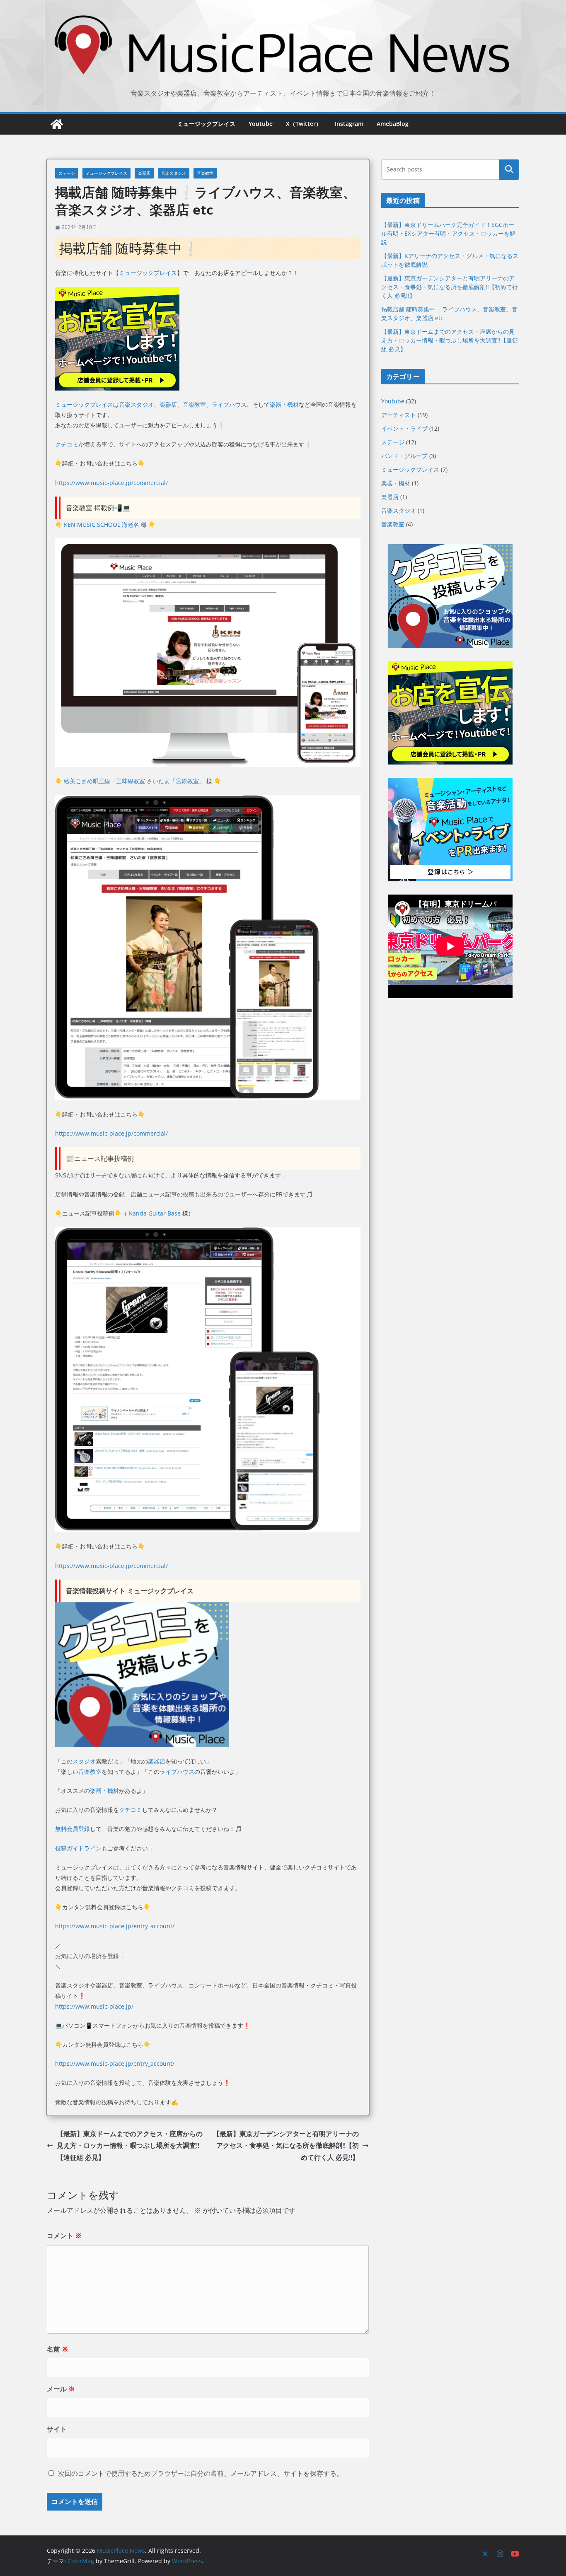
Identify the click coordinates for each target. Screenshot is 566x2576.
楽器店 (144, 173)
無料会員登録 (73, 1829)
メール (61, 2389)
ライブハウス (229, 404)
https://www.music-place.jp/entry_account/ (115, 1926)
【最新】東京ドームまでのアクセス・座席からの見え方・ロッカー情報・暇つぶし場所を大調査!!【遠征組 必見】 (130, 2146)
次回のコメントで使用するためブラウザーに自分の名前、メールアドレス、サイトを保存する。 (201, 2473)
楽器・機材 (284, 404)
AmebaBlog (393, 124)
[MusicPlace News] (57, 124)
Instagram (349, 124)
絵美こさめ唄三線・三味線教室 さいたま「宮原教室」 (134, 781)
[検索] (509, 169)
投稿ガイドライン (78, 1848)
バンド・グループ (404, 456)
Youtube (261, 124)
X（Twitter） (304, 124)
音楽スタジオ (174, 173)
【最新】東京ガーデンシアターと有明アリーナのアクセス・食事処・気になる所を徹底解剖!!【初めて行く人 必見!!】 (286, 2146)
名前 (58, 2349)
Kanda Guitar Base (155, 1213)
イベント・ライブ (404, 428)
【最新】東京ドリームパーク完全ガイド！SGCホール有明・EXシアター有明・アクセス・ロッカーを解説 (448, 233)
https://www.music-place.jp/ (94, 2006)
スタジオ (84, 1761)
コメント (64, 2236)
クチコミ (67, 444)
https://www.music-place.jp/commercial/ (111, 483)
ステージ (67, 173)
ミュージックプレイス (206, 124)
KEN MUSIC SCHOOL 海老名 (102, 525)
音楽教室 (205, 173)
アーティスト (399, 415)
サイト (57, 2429)
